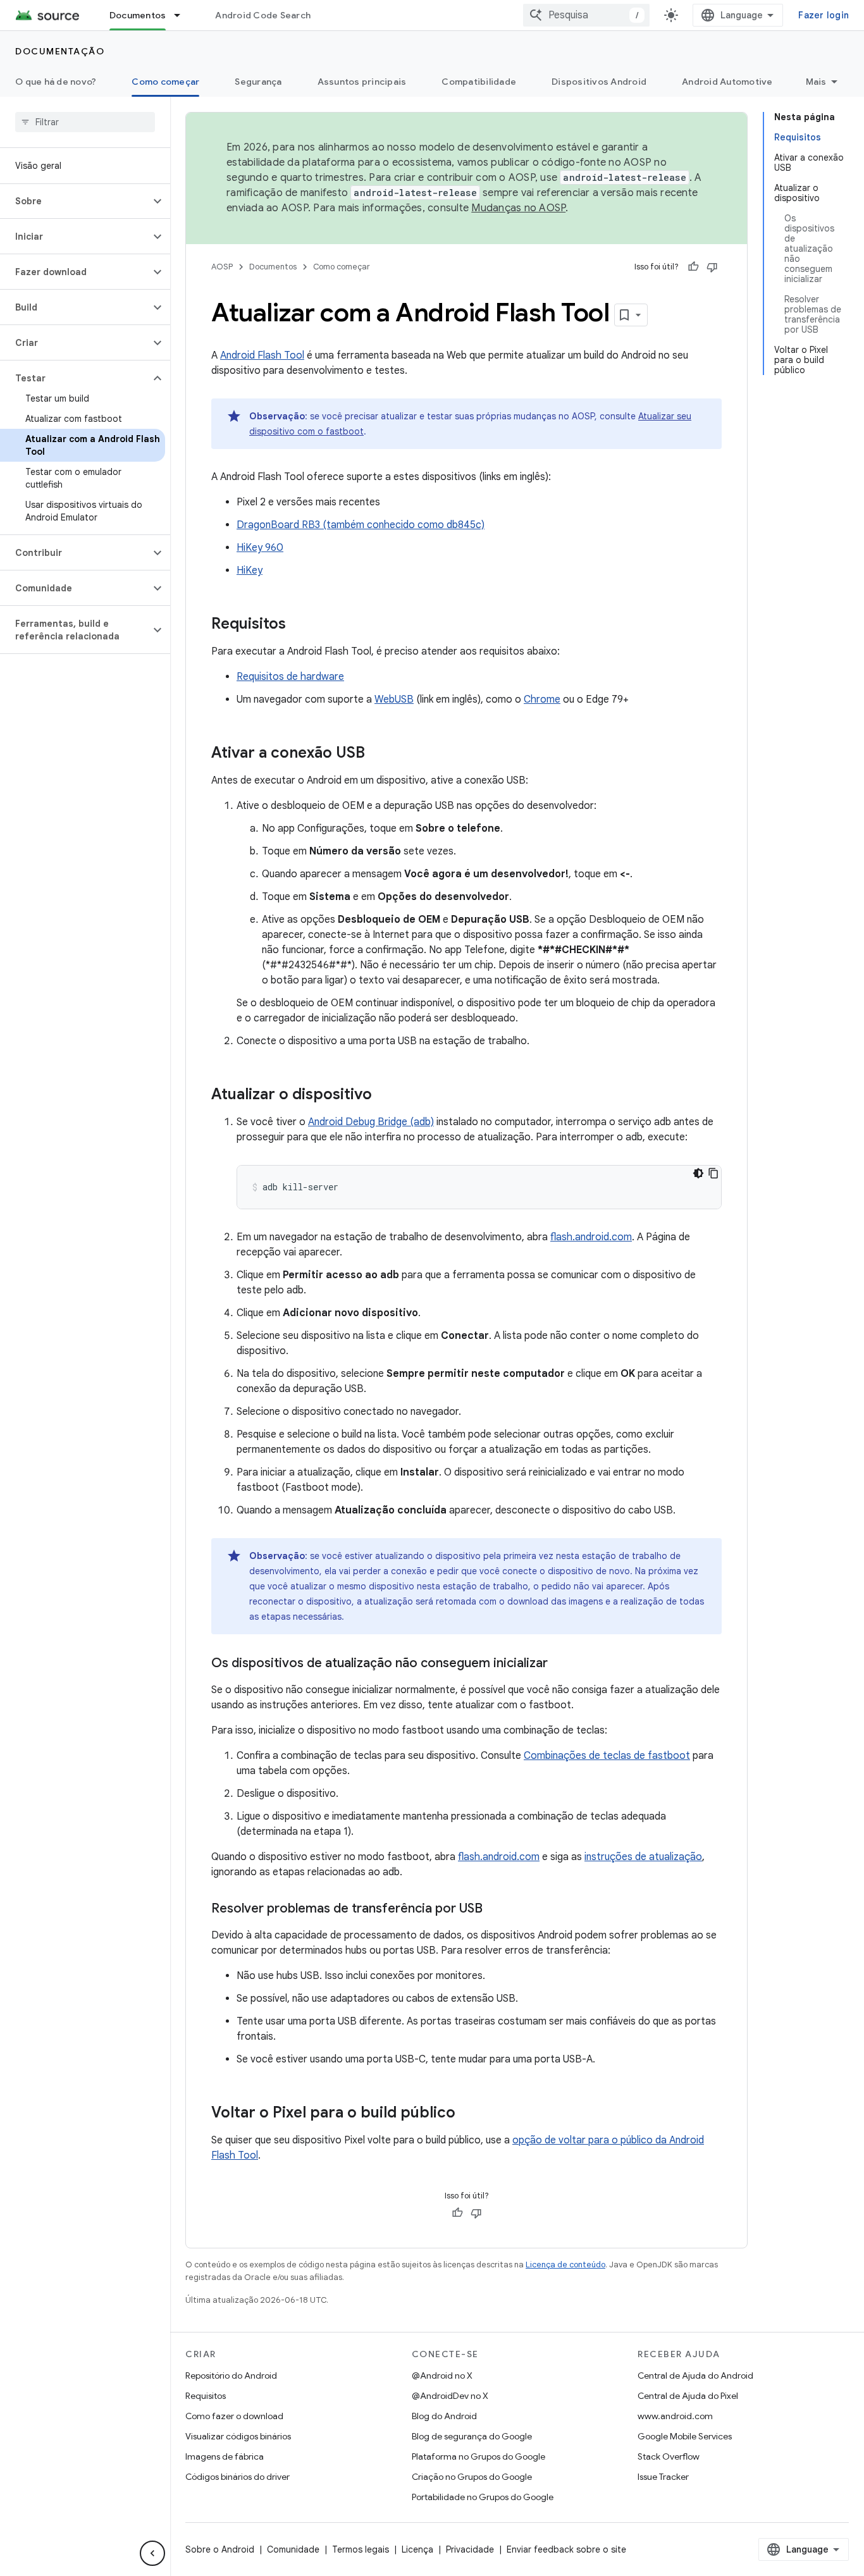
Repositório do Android (231, 2376)
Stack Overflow (669, 2456)
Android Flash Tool (262, 355)
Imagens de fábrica (225, 2456)
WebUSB (394, 699)
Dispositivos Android (599, 82)
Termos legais (361, 2549)
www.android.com (675, 2416)
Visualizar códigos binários (238, 2436)
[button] (75, 201)
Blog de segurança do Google (472, 2436)
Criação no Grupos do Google (472, 2477)
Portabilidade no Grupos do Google (483, 2497)
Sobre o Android (220, 2549)
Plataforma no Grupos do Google (478, 2456)
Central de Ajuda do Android (695, 2376)
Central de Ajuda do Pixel (688, 2396)
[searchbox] (85, 122)
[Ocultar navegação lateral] (152, 2553)
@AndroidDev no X (450, 2396)
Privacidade (470, 2549)
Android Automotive (727, 82)
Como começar (165, 82)
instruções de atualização (643, 1857)
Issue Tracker (663, 2477)
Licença (417, 2549)
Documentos (138, 15)
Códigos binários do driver (238, 2477)
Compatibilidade (479, 82)
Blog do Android (444, 2416)
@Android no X (442, 2376)
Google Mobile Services (685, 2436)
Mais (816, 82)
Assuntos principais (362, 82)
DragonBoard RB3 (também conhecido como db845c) (361, 525)
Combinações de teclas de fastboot (607, 1756)
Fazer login (824, 15)
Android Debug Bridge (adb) (371, 1122)
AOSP (222, 267)
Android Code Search (263, 15)
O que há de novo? (56, 82)
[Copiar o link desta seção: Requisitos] (299, 625)
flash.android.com (591, 1237)
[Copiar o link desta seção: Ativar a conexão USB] (378, 754)
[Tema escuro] (698, 1173)
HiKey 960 (260, 548)
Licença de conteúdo (565, 2265)
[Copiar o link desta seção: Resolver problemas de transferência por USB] (495, 1909)
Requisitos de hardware (290, 677)
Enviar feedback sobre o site (566, 2549)
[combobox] (586, 15)
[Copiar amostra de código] (713, 1173)
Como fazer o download (234, 2416)
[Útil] (693, 267)
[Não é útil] (712, 267)
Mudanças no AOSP (518, 208)
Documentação (60, 51)
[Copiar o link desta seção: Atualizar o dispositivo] (385, 1095)
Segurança (258, 82)
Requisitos (206, 2396)
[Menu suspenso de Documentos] (183, 15)
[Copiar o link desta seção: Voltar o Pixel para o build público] (468, 2114)
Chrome (542, 699)
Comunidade (293, 2549)
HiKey (250, 570)
